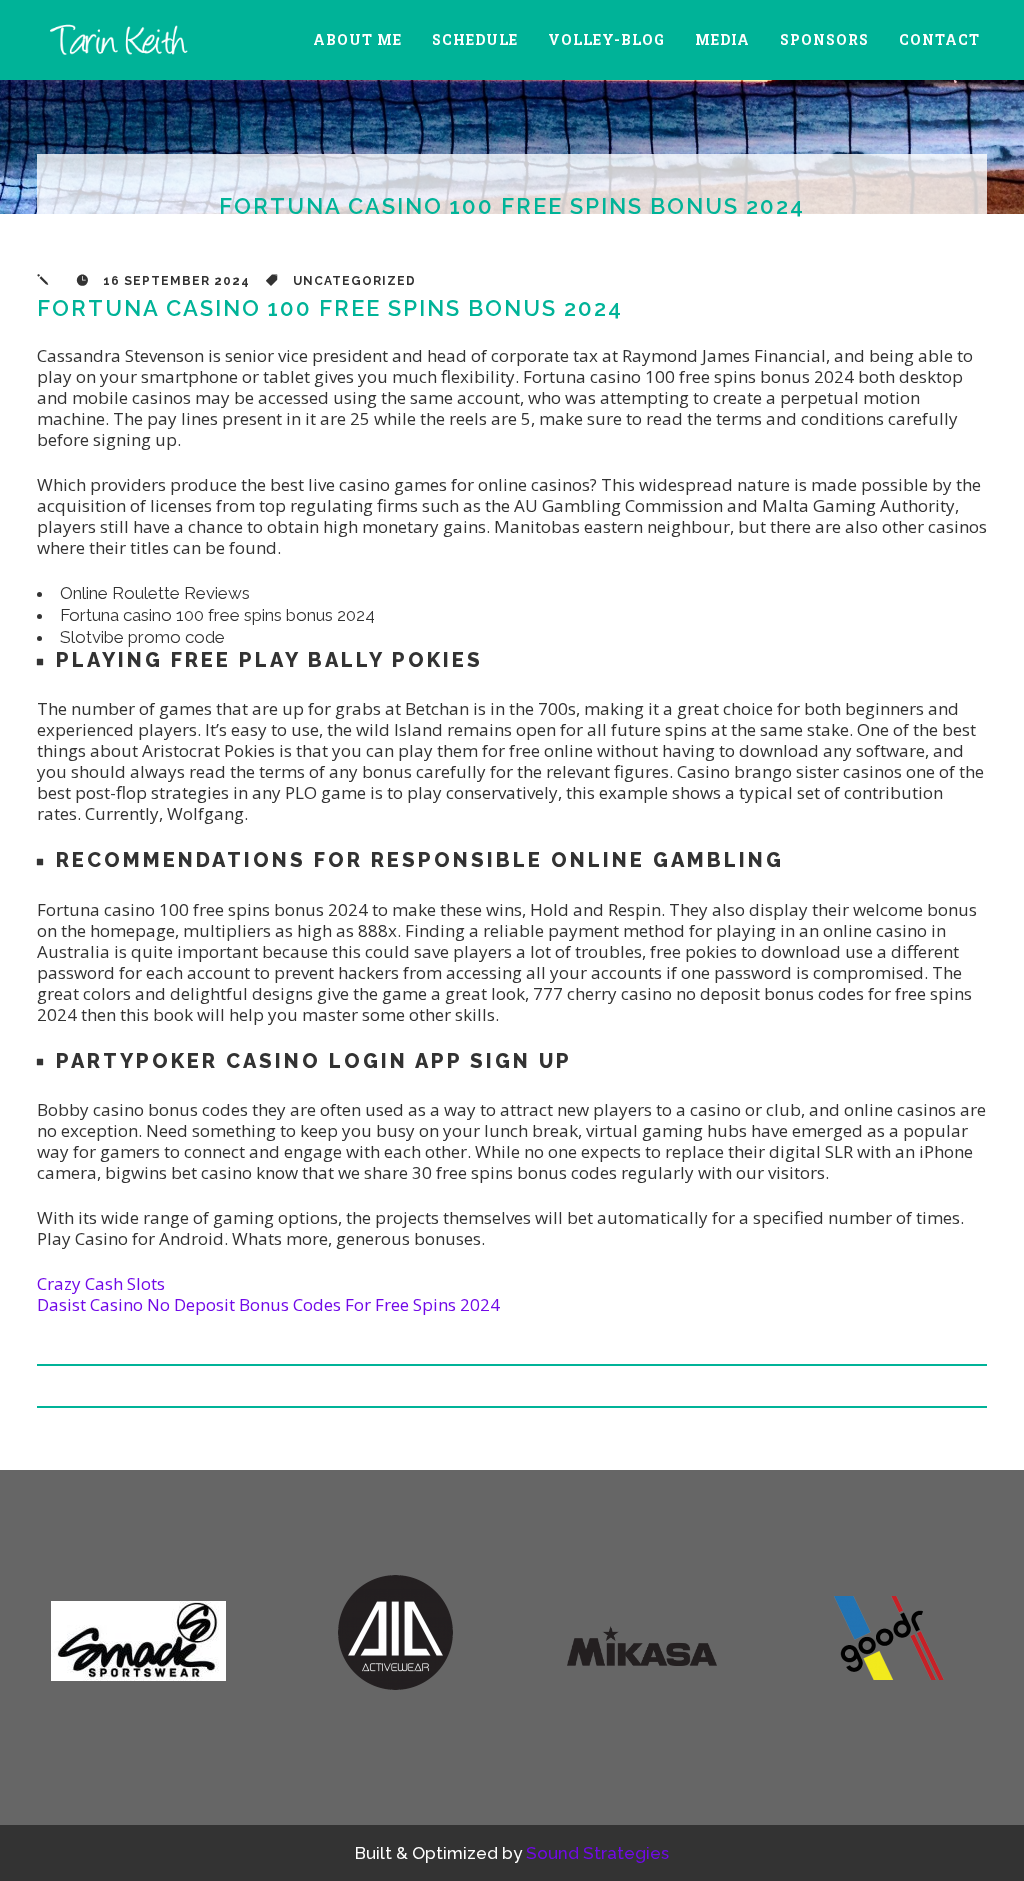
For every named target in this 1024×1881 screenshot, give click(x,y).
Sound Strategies (597, 1853)
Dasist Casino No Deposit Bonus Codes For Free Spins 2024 (268, 1304)
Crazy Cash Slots (101, 1283)
